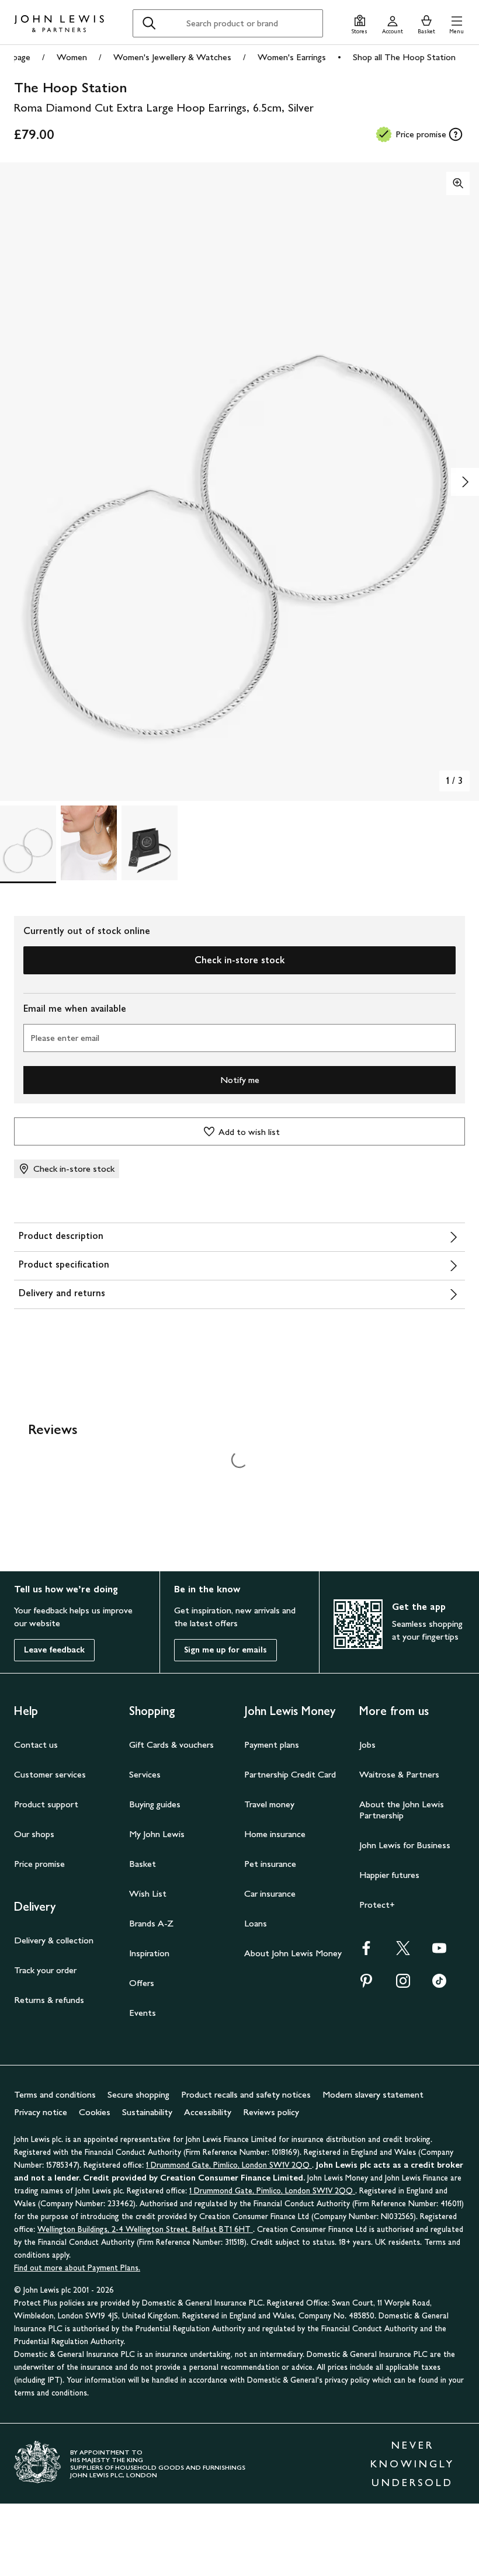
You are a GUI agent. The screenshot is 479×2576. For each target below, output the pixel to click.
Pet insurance (270, 1864)
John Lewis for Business (405, 1845)
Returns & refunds (49, 2000)
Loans (256, 1923)
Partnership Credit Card (290, 1774)
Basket (143, 1864)
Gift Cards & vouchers (171, 1744)
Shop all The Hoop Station (404, 57)
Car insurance (270, 1893)
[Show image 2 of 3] (465, 482)
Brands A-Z (151, 1923)
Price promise (39, 1864)
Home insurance (275, 1834)
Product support (46, 1804)
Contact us (36, 1744)
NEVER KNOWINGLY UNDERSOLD (412, 2464)
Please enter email (65, 1038)
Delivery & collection (54, 1940)
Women (72, 57)
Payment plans (272, 1744)
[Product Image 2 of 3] (89, 843)
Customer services (50, 1774)
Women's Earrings (292, 57)
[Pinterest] (366, 1985)
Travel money (269, 1804)
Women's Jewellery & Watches (172, 57)
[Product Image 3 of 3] (150, 843)
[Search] (149, 23)
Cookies (95, 2112)
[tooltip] (456, 134)
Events (143, 2013)
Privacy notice (41, 2112)
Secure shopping (138, 2094)
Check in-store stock (239, 960)
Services (145, 1774)
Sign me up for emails (225, 1650)
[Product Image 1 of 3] (28, 843)
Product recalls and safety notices (246, 2094)
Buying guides (155, 1804)
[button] (457, 23)
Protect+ (377, 1905)
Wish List (148, 1893)
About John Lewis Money (293, 1953)
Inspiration (149, 1953)
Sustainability (147, 2112)
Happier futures (389, 1875)
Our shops (34, 1834)
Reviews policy (271, 2112)
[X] (403, 1952)
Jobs (367, 1744)
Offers (142, 1983)
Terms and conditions (55, 2094)
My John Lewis (157, 1834)
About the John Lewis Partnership (402, 1810)
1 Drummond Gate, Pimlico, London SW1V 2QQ (229, 2165)
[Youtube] (439, 1952)
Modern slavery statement (373, 2094)
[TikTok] (439, 1985)
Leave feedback (54, 1650)
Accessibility (208, 2112)
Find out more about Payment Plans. (77, 2268)
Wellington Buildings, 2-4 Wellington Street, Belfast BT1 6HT (145, 2229)
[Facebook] (366, 1952)
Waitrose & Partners (399, 1774)
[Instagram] (403, 1985)
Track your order (45, 1970)
